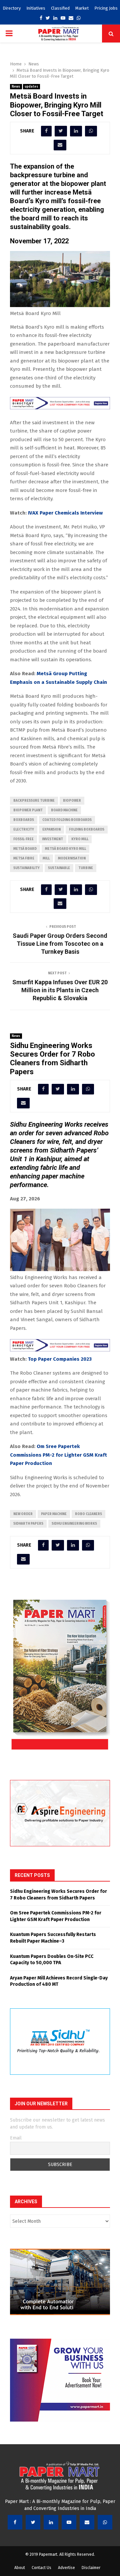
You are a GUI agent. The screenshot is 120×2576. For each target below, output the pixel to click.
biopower (72, 801)
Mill (46, 858)
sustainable (59, 868)
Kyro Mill (80, 839)
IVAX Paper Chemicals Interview (65, 513)
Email (16, 2138)
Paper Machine (54, 1514)
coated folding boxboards (67, 820)
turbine (86, 868)
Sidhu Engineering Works (74, 1524)
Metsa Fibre (24, 858)
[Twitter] (33, 2522)
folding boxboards (87, 830)
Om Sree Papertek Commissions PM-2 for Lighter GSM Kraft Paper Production (58, 1455)
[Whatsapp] (105, 2522)
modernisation (72, 858)
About (20, 2568)
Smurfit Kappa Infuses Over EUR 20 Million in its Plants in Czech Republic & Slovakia (60, 990)
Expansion (51, 830)
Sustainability (26, 868)
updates (31, 87)
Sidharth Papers (28, 1524)
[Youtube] (69, 2522)
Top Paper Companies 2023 (60, 1359)
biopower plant (28, 810)
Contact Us (41, 2568)
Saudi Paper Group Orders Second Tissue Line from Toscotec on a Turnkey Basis (60, 944)
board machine (64, 810)
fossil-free (23, 839)
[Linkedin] (51, 2522)
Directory (12, 8)
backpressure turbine (34, 801)
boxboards (24, 820)
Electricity (24, 830)
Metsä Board (25, 849)
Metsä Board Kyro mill (65, 849)
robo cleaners (88, 1514)
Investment (52, 839)
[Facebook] (15, 2522)
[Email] (87, 2522)
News (16, 87)
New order (23, 1514)
